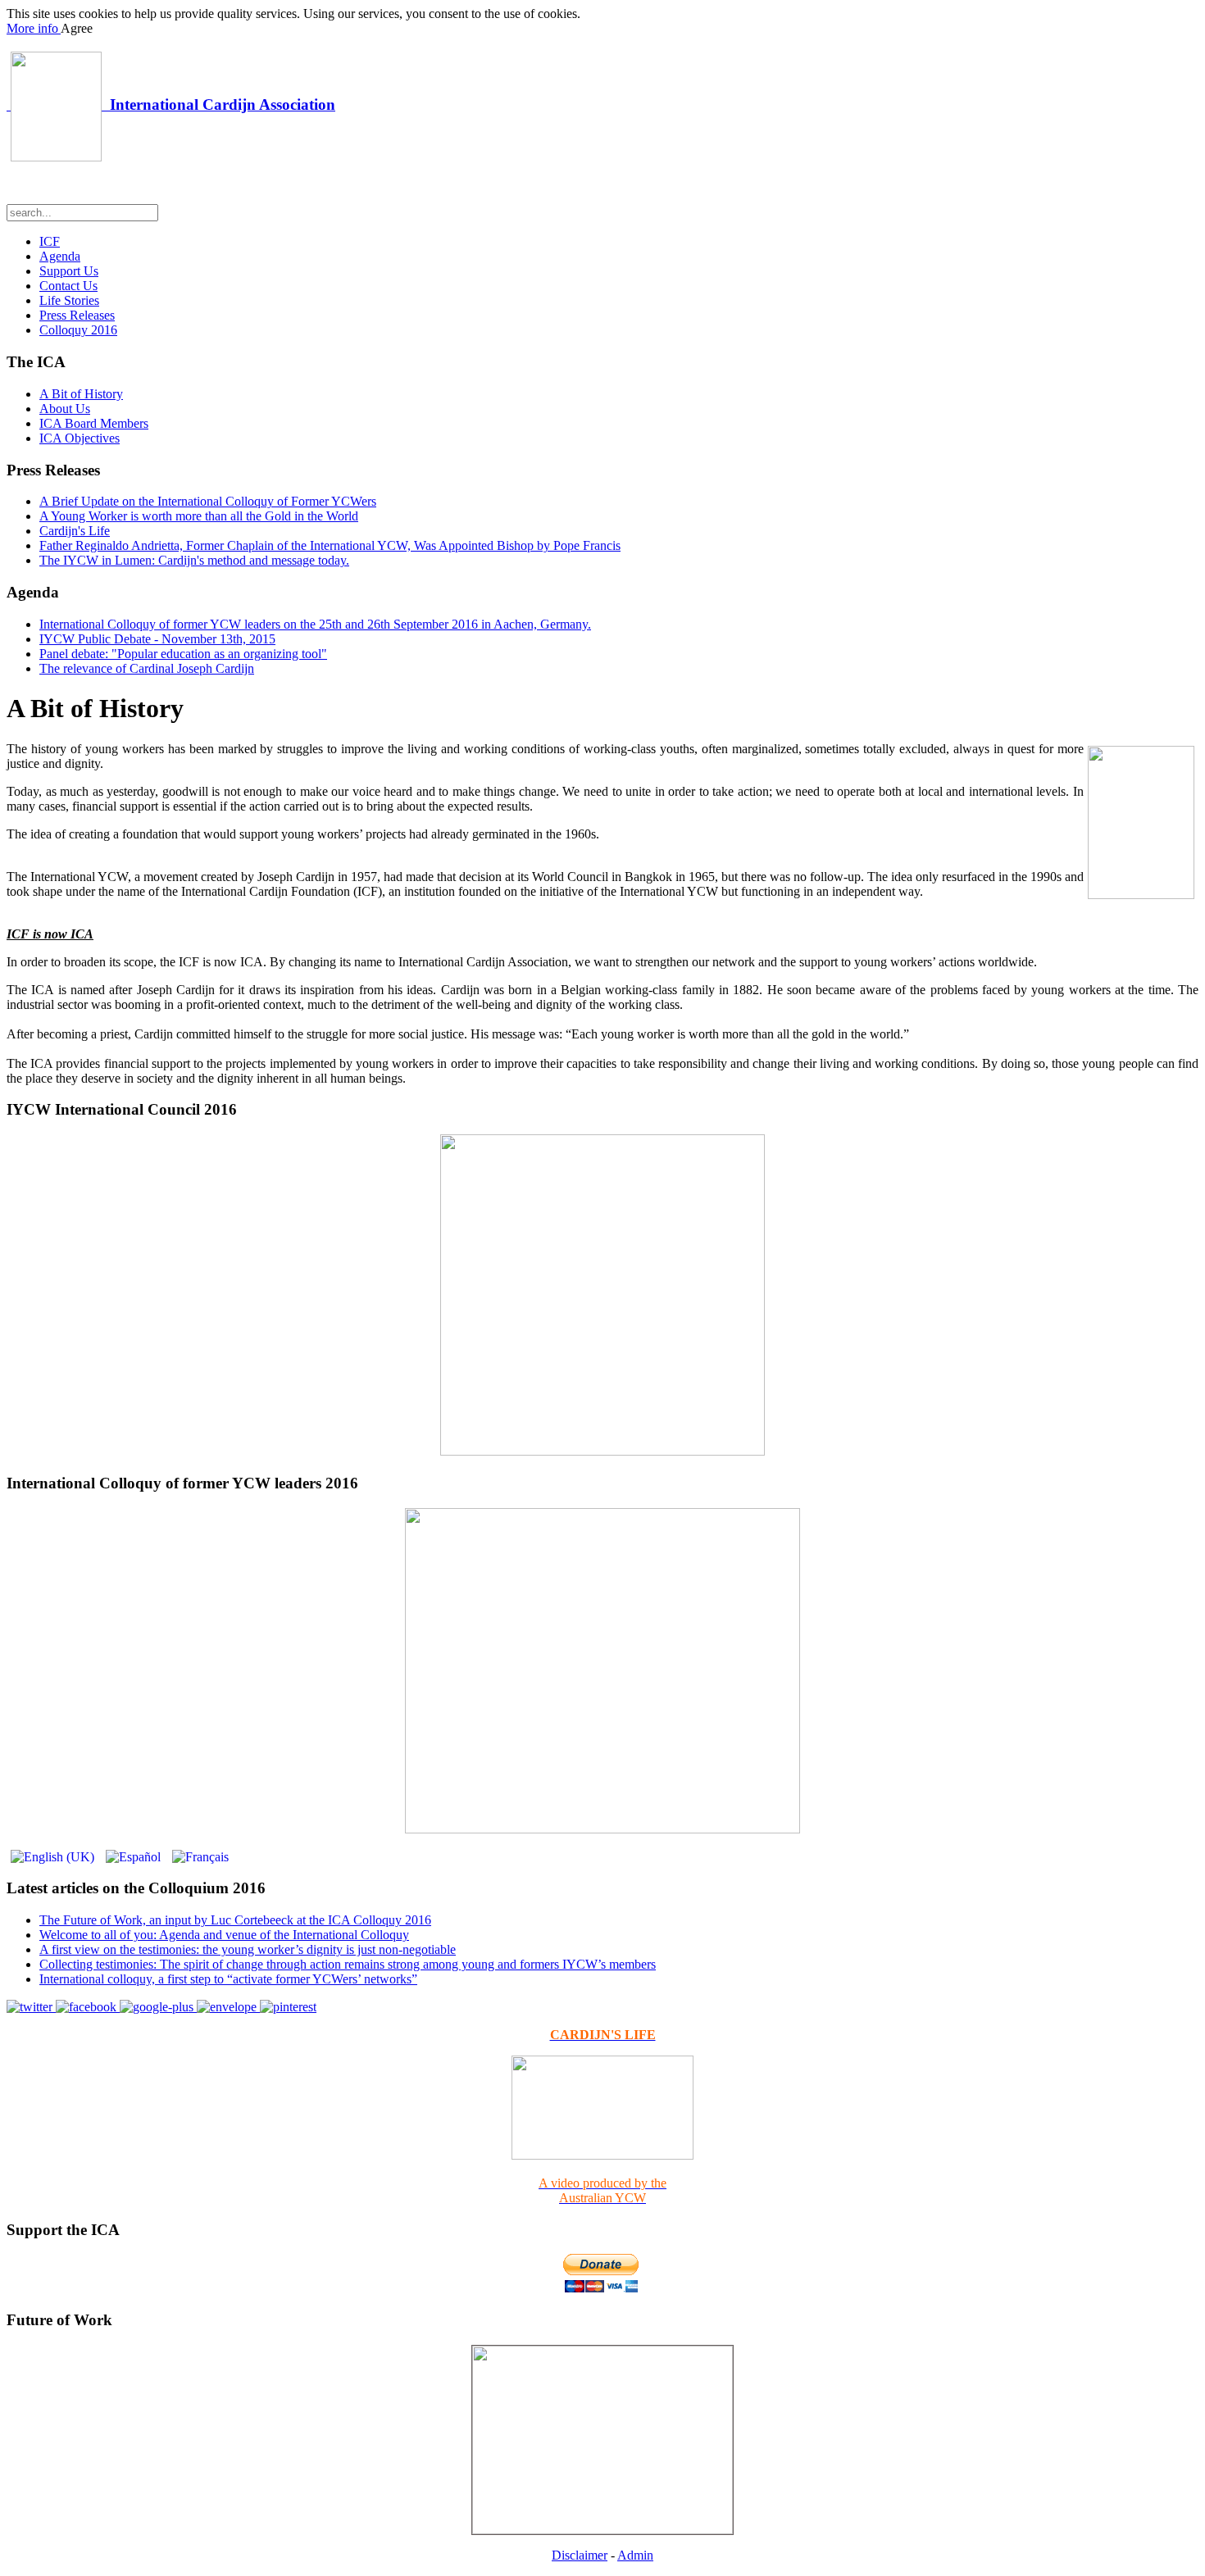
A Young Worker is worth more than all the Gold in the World (199, 516)
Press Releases (77, 315)
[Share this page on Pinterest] (288, 2007)
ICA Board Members (94, 423)
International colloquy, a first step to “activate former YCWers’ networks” (228, 1979)
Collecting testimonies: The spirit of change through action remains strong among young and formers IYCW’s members (348, 1964)
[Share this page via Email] (228, 2007)
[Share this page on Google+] (158, 2007)
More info (34, 28)
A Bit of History (81, 394)
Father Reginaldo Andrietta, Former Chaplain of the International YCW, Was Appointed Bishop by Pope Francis (330, 545)
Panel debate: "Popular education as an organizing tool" (183, 654)
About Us (65, 409)
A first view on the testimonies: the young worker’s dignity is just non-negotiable (248, 1949)
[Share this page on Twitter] (31, 2007)
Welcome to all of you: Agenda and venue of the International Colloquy (224, 1935)
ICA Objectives (80, 438)
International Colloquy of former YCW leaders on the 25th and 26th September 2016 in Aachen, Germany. (315, 624)
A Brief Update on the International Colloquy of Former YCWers (208, 501)
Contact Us (68, 286)
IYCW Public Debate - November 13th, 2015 (157, 639)
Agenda (60, 256)
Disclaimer (580, 2555)
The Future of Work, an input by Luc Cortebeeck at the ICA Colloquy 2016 (235, 1920)
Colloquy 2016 (78, 330)
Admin (635, 2555)
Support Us (69, 271)
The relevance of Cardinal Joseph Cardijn (147, 668)
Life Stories (69, 300)
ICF (50, 241)
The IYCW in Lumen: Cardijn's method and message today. (194, 560)
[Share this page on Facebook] (88, 2007)
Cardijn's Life (75, 531)
